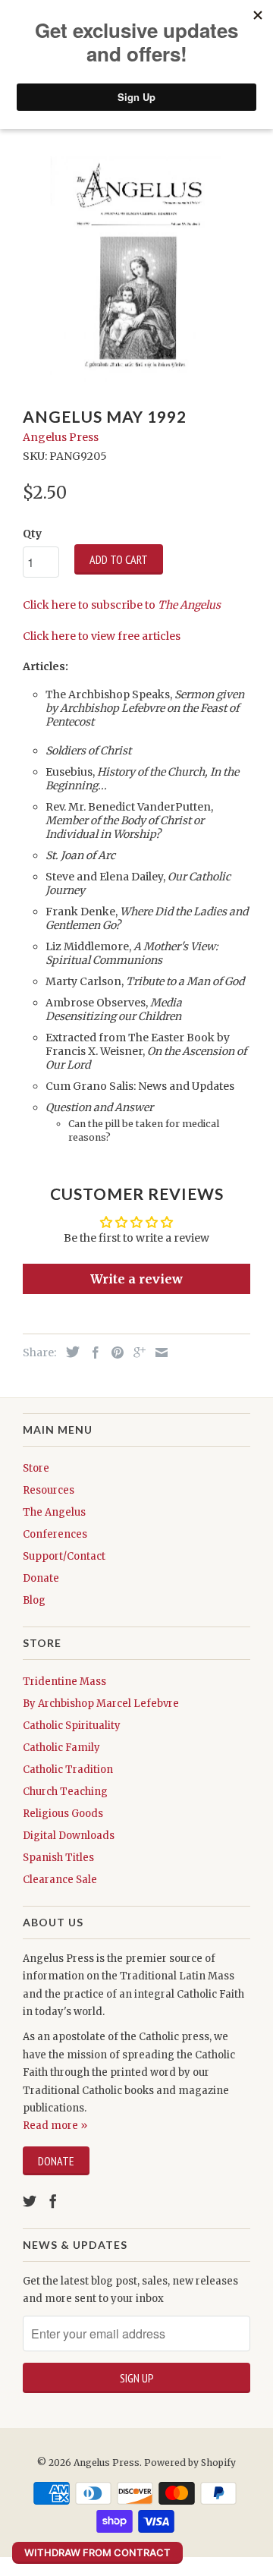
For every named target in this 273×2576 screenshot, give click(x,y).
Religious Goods (63, 1814)
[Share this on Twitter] (69, 1352)
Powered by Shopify (190, 2463)
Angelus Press (61, 437)
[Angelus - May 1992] (136, 269)
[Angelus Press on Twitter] (30, 2201)
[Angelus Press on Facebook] (53, 2201)
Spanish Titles (58, 1858)
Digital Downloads (69, 1836)
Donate (41, 1578)
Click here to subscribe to (122, 605)
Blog (34, 1600)
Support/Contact (64, 1556)
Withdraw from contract (97, 2552)
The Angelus (54, 1512)
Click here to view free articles (102, 636)
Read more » (55, 2126)
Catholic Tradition (68, 1770)
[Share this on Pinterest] (114, 1353)
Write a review (136, 1279)
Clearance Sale (60, 1880)
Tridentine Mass (64, 1682)
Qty (32, 534)
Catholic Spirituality (72, 1726)
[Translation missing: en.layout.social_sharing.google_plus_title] (136, 1353)
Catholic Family (61, 1748)
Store (36, 1468)
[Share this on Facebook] (92, 1353)
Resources (49, 1490)
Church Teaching (65, 1792)
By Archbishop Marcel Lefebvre (101, 1704)
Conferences (55, 1534)
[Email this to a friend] (158, 1353)
